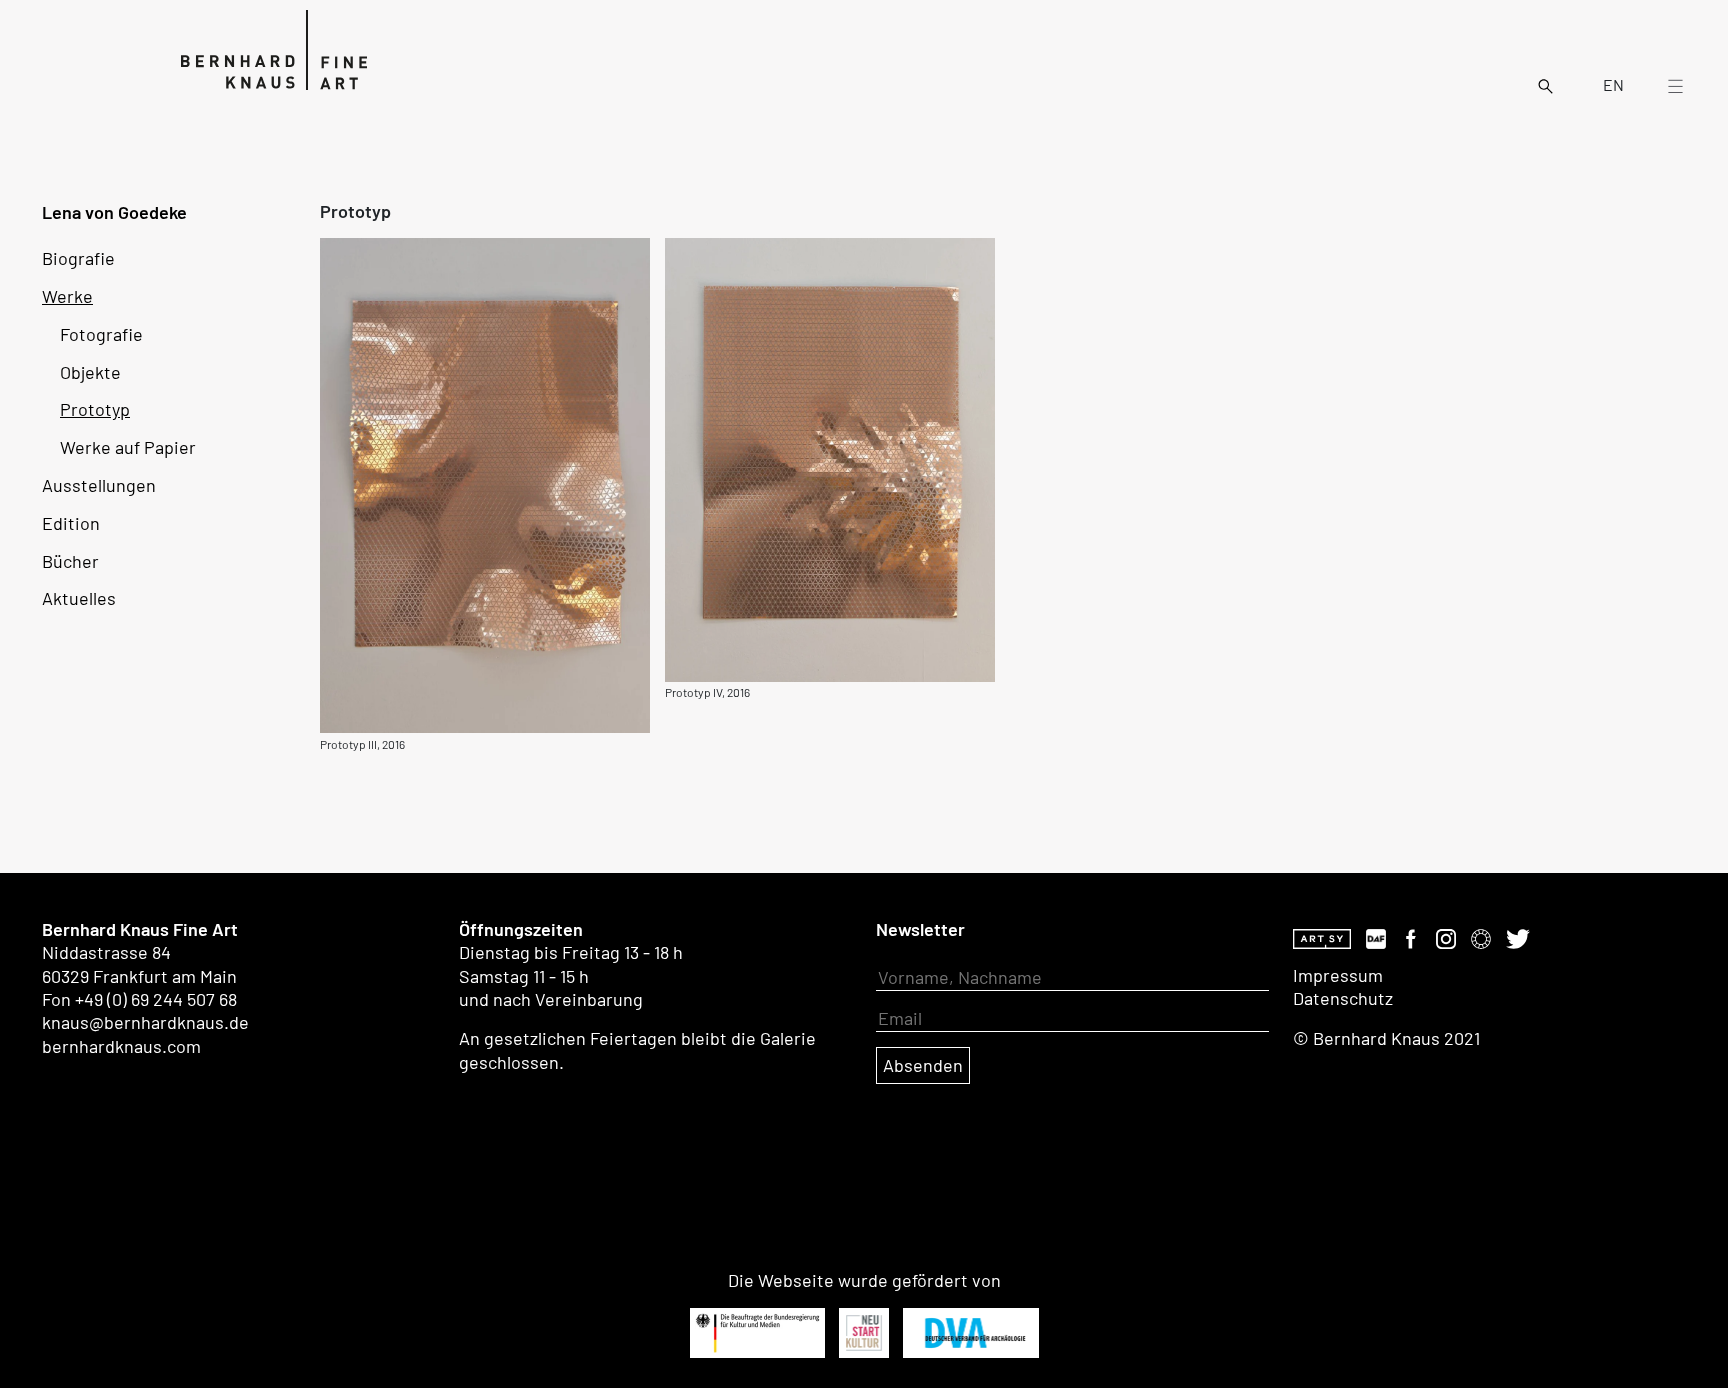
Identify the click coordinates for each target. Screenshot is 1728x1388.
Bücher (70, 561)
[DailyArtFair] (1376, 936)
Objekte (90, 372)
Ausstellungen (99, 485)
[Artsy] (1322, 936)
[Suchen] (1545, 84)
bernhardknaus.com (121, 1046)
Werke (67, 296)
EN (1613, 85)
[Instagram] (1446, 936)
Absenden (923, 1065)
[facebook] (1411, 936)
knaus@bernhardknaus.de (145, 1022)
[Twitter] (1518, 936)
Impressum (1338, 975)
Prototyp (95, 409)
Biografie (78, 258)
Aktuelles (79, 598)
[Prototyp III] (485, 483)
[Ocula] (1481, 936)
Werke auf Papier (128, 447)
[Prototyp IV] (830, 458)
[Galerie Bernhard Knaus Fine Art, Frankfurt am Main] (244, 48)
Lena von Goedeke (114, 212)
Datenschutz (1343, 998)
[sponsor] (757, 1333)
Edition (71, 523)
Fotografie (101, 334)
